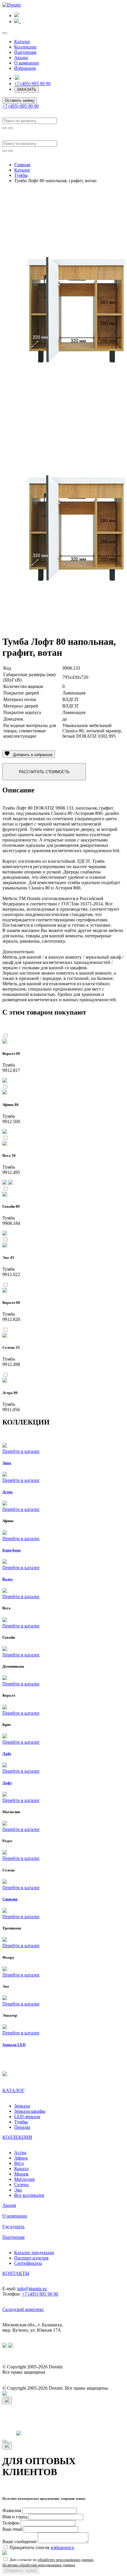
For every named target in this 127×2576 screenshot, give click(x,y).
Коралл (21, 2169)
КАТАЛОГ (13, 2090)
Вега (19, 2163)
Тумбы (21, 175)
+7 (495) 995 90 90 (32, 84)
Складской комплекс (23, 2309)
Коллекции (25, 47)
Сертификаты (28, 2263)
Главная (22, 165)
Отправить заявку (21, 2571)
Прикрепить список (42, 2547)
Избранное (25, 68)
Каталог (22, 42)
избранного (62, 2547)
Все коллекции (29, 2195)
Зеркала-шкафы (30, 2111)
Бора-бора (12, 1550)
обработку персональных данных (66, 2560)
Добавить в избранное (31, 755)
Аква (7, 1463)
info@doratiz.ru (32, 2289)
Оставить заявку (20, 100)
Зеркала (22, 2106)
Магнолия (24, 2179)
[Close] (7, 2400)
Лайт (7, 1754)
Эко (18, 2190)
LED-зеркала (27, 2116)
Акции (21, 58)
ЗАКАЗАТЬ (26, 89)
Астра (8, 1492)
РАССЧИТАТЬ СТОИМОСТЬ (44, 772)
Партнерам (25, 52)
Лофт (7, 1783)
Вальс (8, 1579)
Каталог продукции (34, 2253)
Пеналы (22, 2127)
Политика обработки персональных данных (39, 2565)
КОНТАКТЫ (16, 2273)
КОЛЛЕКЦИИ (17, 2137)
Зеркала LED (14, 2045)
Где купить (13, 2227)
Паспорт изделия (31, 2258)
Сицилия (10, 1899)
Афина (21, 2158)
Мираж (21, 2174)
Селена (21, 2185)
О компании (27, 63)
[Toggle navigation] (5, 33)
